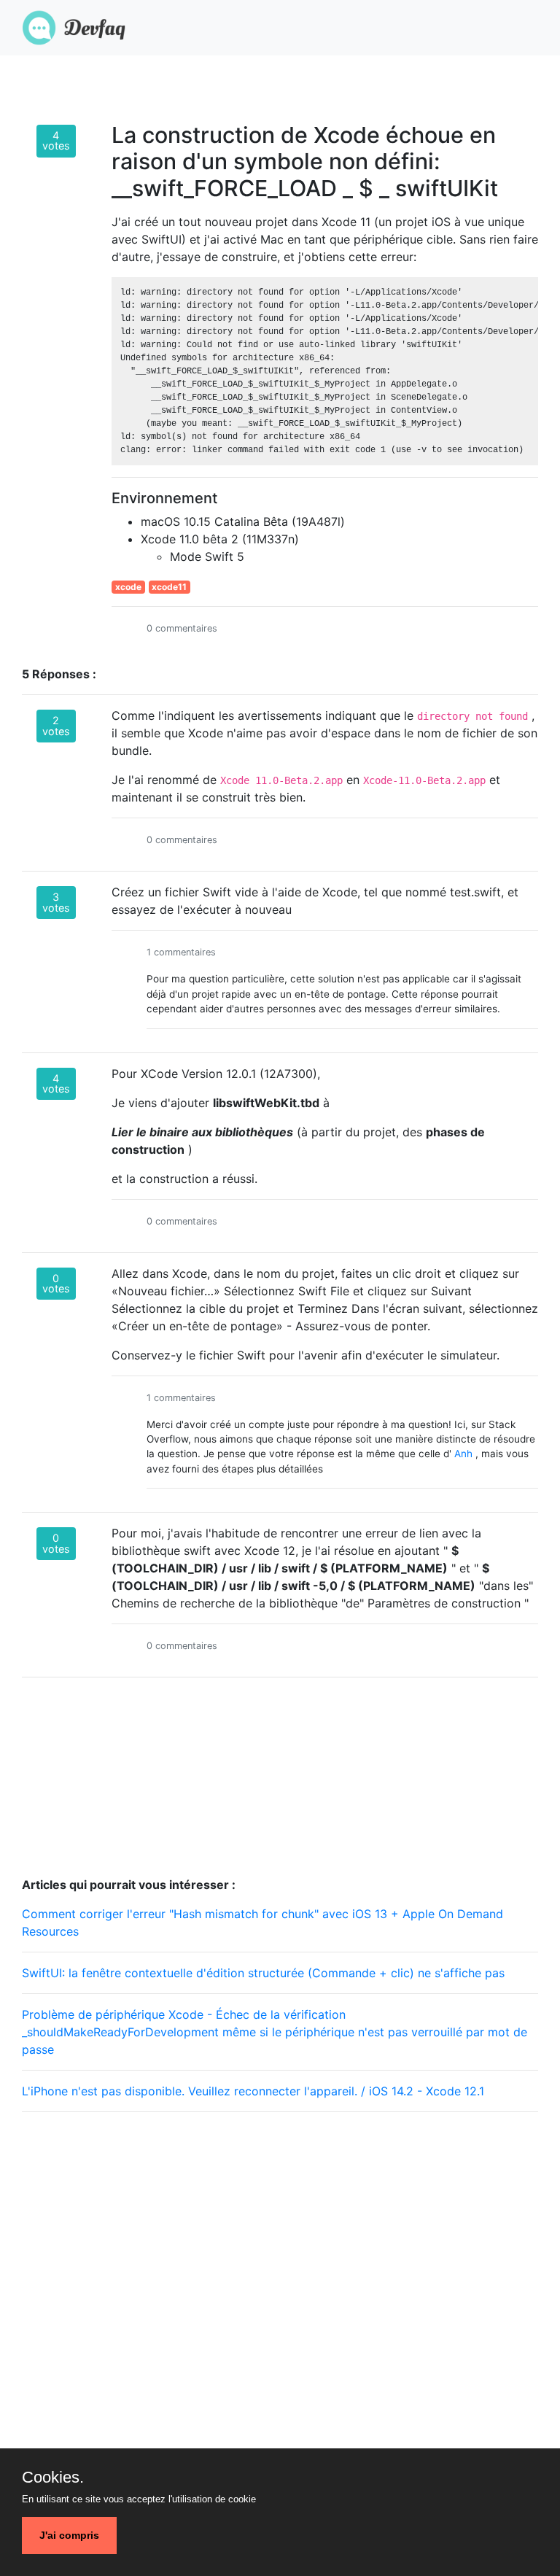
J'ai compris (69, 2535)
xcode (128, 587)
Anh (463, 1454)
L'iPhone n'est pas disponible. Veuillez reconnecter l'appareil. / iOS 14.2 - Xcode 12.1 (253, 2091)
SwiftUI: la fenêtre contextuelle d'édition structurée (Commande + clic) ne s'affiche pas (263, 1973)
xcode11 (169, 587)
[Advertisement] (280, 2226)
